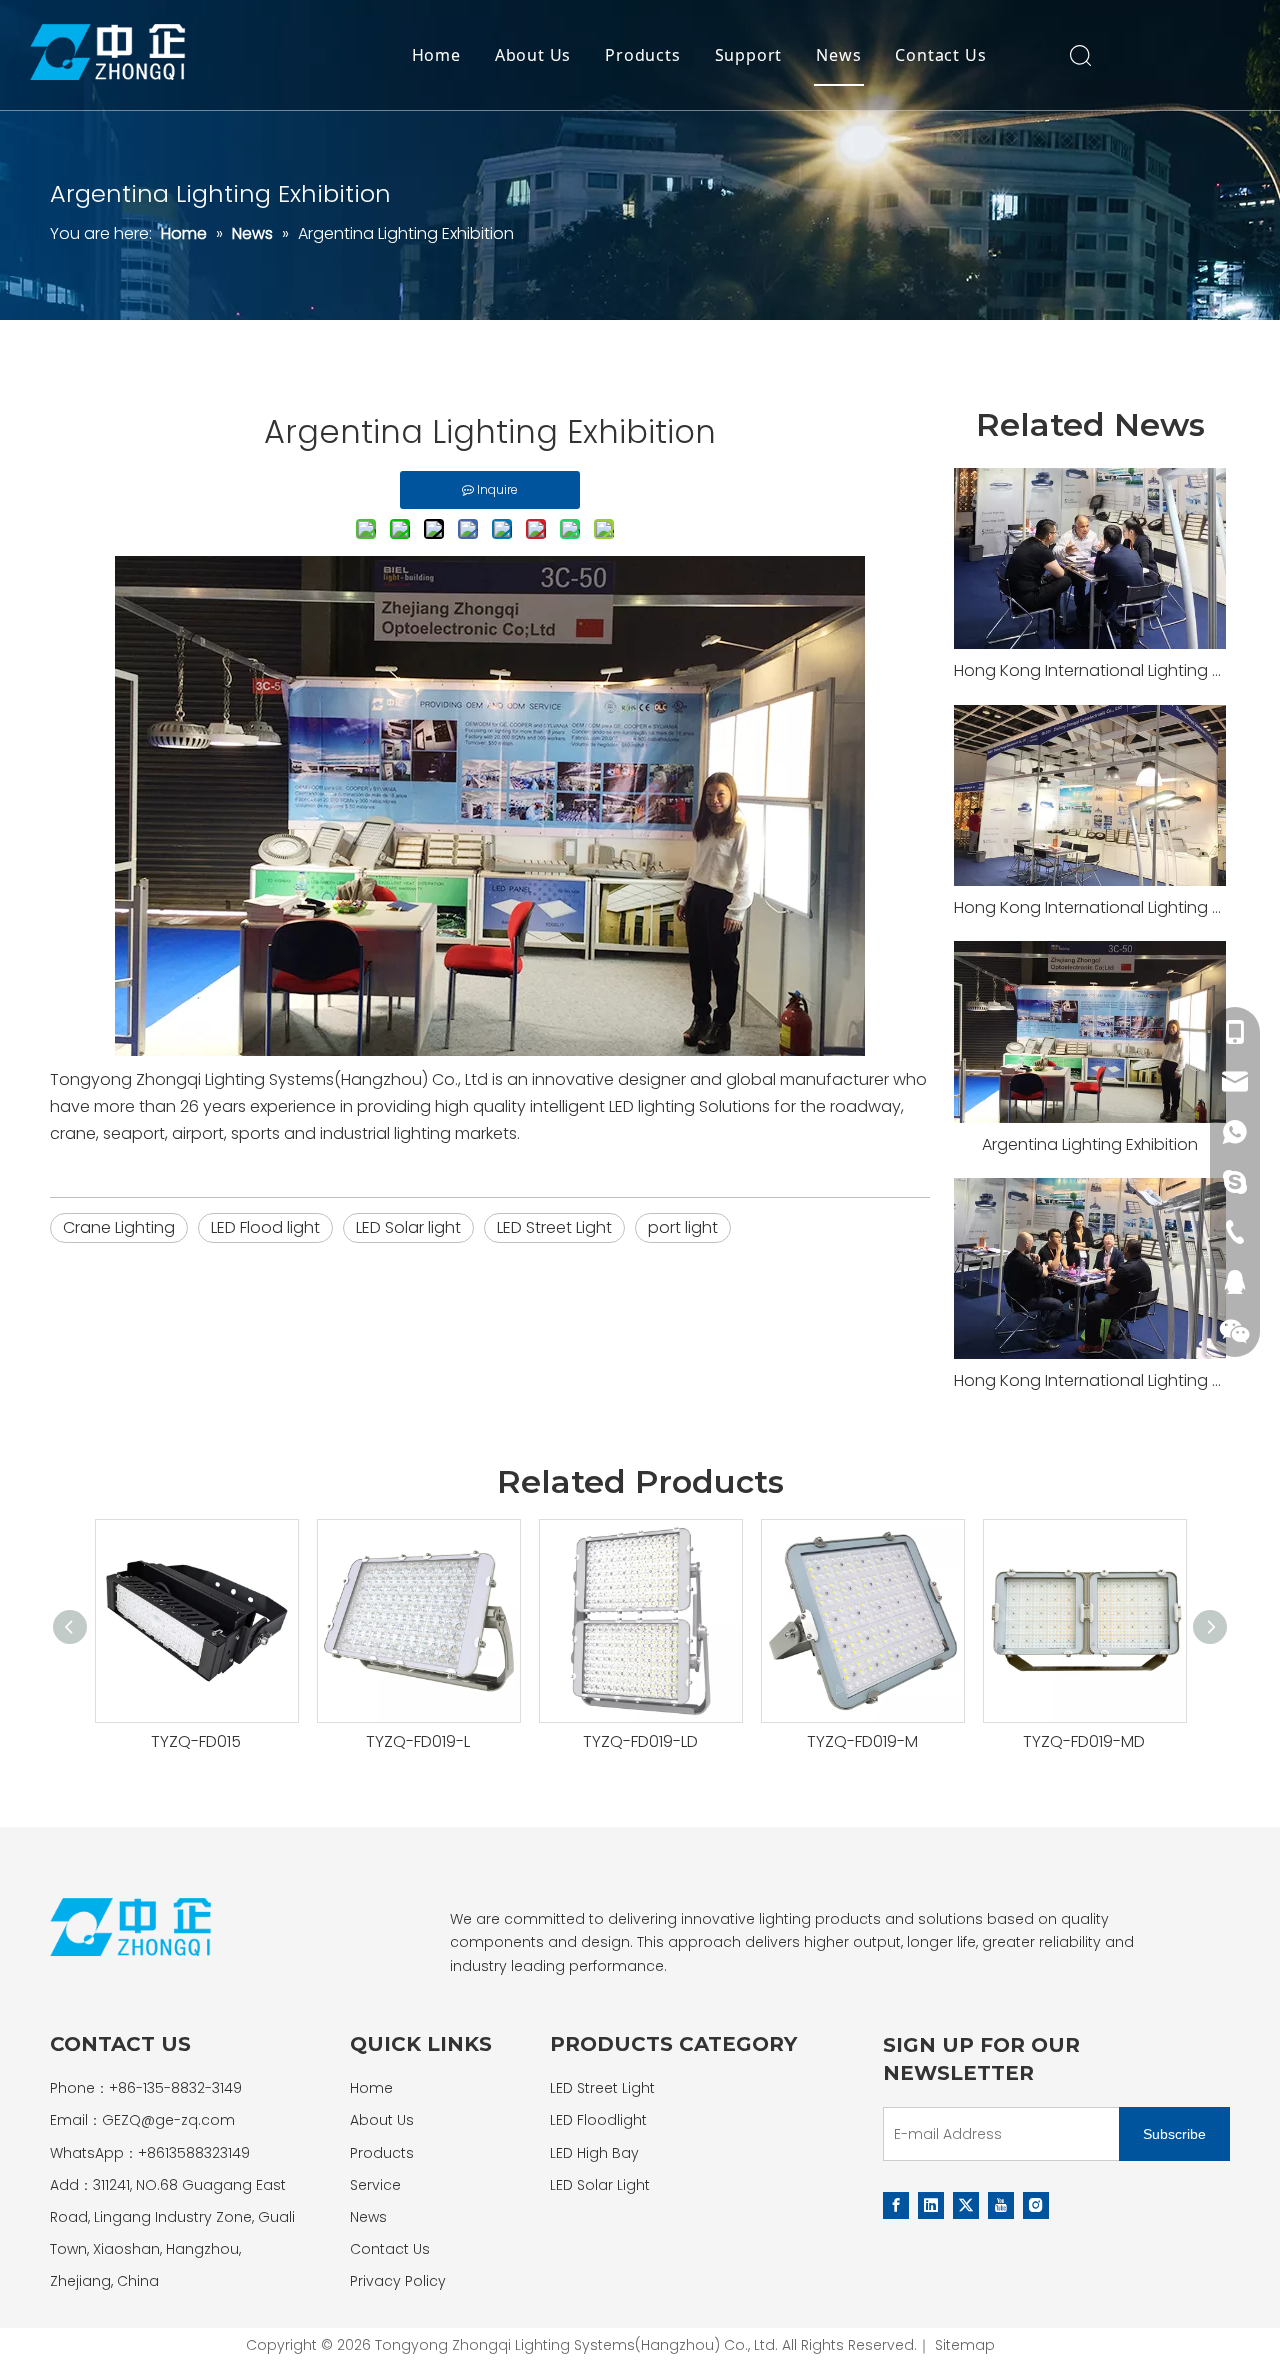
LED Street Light (554, 1227)
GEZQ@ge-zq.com (168, 2120)
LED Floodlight (598, 2120)
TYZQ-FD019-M (862, 1741)
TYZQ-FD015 (196, 1741)
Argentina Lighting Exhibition (1090, 1144)
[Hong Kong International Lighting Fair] (1090, 559)
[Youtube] (1001, 2205)
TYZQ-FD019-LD (640, 1741)
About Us (533, 55)
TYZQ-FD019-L (418, 1741)
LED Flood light (265, 1227)
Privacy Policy (398, 2281)
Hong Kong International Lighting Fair (1090, 670)
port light (683, 1227)
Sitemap (965, 2345)
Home (436, 55)
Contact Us (940, 55)
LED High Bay (594, 2153)
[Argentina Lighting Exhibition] (1090, 1032)
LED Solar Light (600, 2185)
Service (375, 2185)
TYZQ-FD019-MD (1084, 1741)
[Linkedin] (931, 2205)
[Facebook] (896, 2205)
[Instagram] (1036, 2205)
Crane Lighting (119, 1227)
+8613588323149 (194, 2153)
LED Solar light (408, 1227)
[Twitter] (966, 2205)
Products (642, 55)
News (838, 55)
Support (749, 55)
